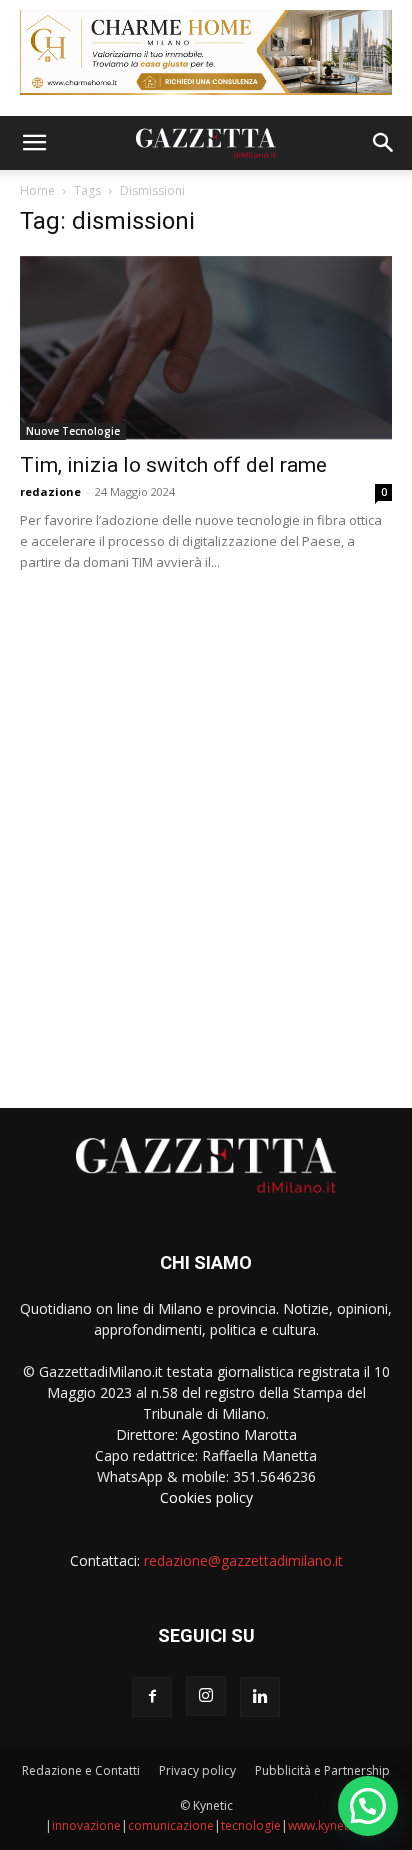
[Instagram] (206, 1696)
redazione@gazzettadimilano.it (243, 1560)
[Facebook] (152, 1697)
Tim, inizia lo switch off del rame (173, 465)
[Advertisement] (206, 832)
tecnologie (251, 1825)
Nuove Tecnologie (73, 431)
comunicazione (171, 1825)
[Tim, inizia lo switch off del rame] (206, 348)
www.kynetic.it (327, 1825)
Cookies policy (206, 1497)
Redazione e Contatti (81, 1770)
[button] (34, 143)
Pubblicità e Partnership (322, 1770)
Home (37, 190)
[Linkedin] (260, 1697)
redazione (50, 491)
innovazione (86, 1825)
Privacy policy (197, 1770)
